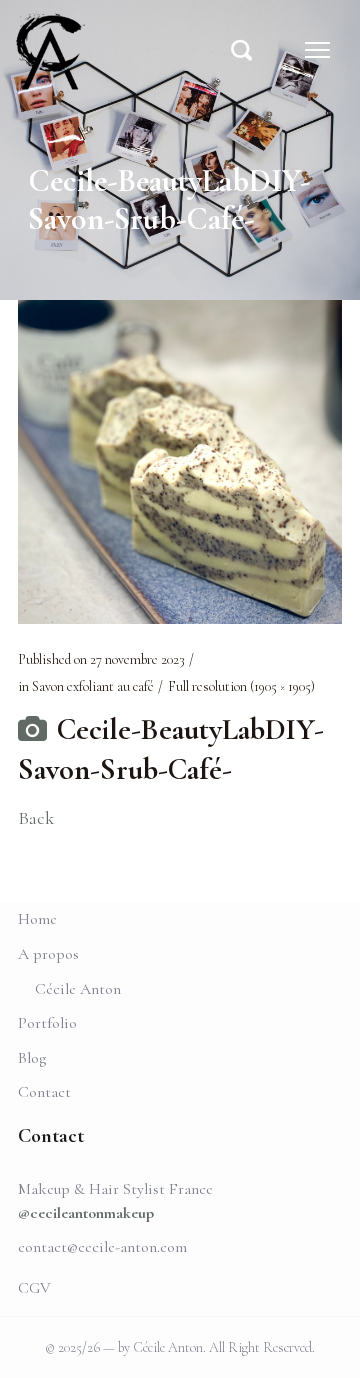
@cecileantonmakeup (86, 1213)
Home (37, 919)
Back (36, 818)
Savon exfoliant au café (93, 686)
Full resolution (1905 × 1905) (241, 686)
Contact (44, 1092)
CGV (34, 1288)
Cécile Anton (78, 989)
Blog (32, 1058)
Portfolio (47, 1023)
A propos (48, 954)
